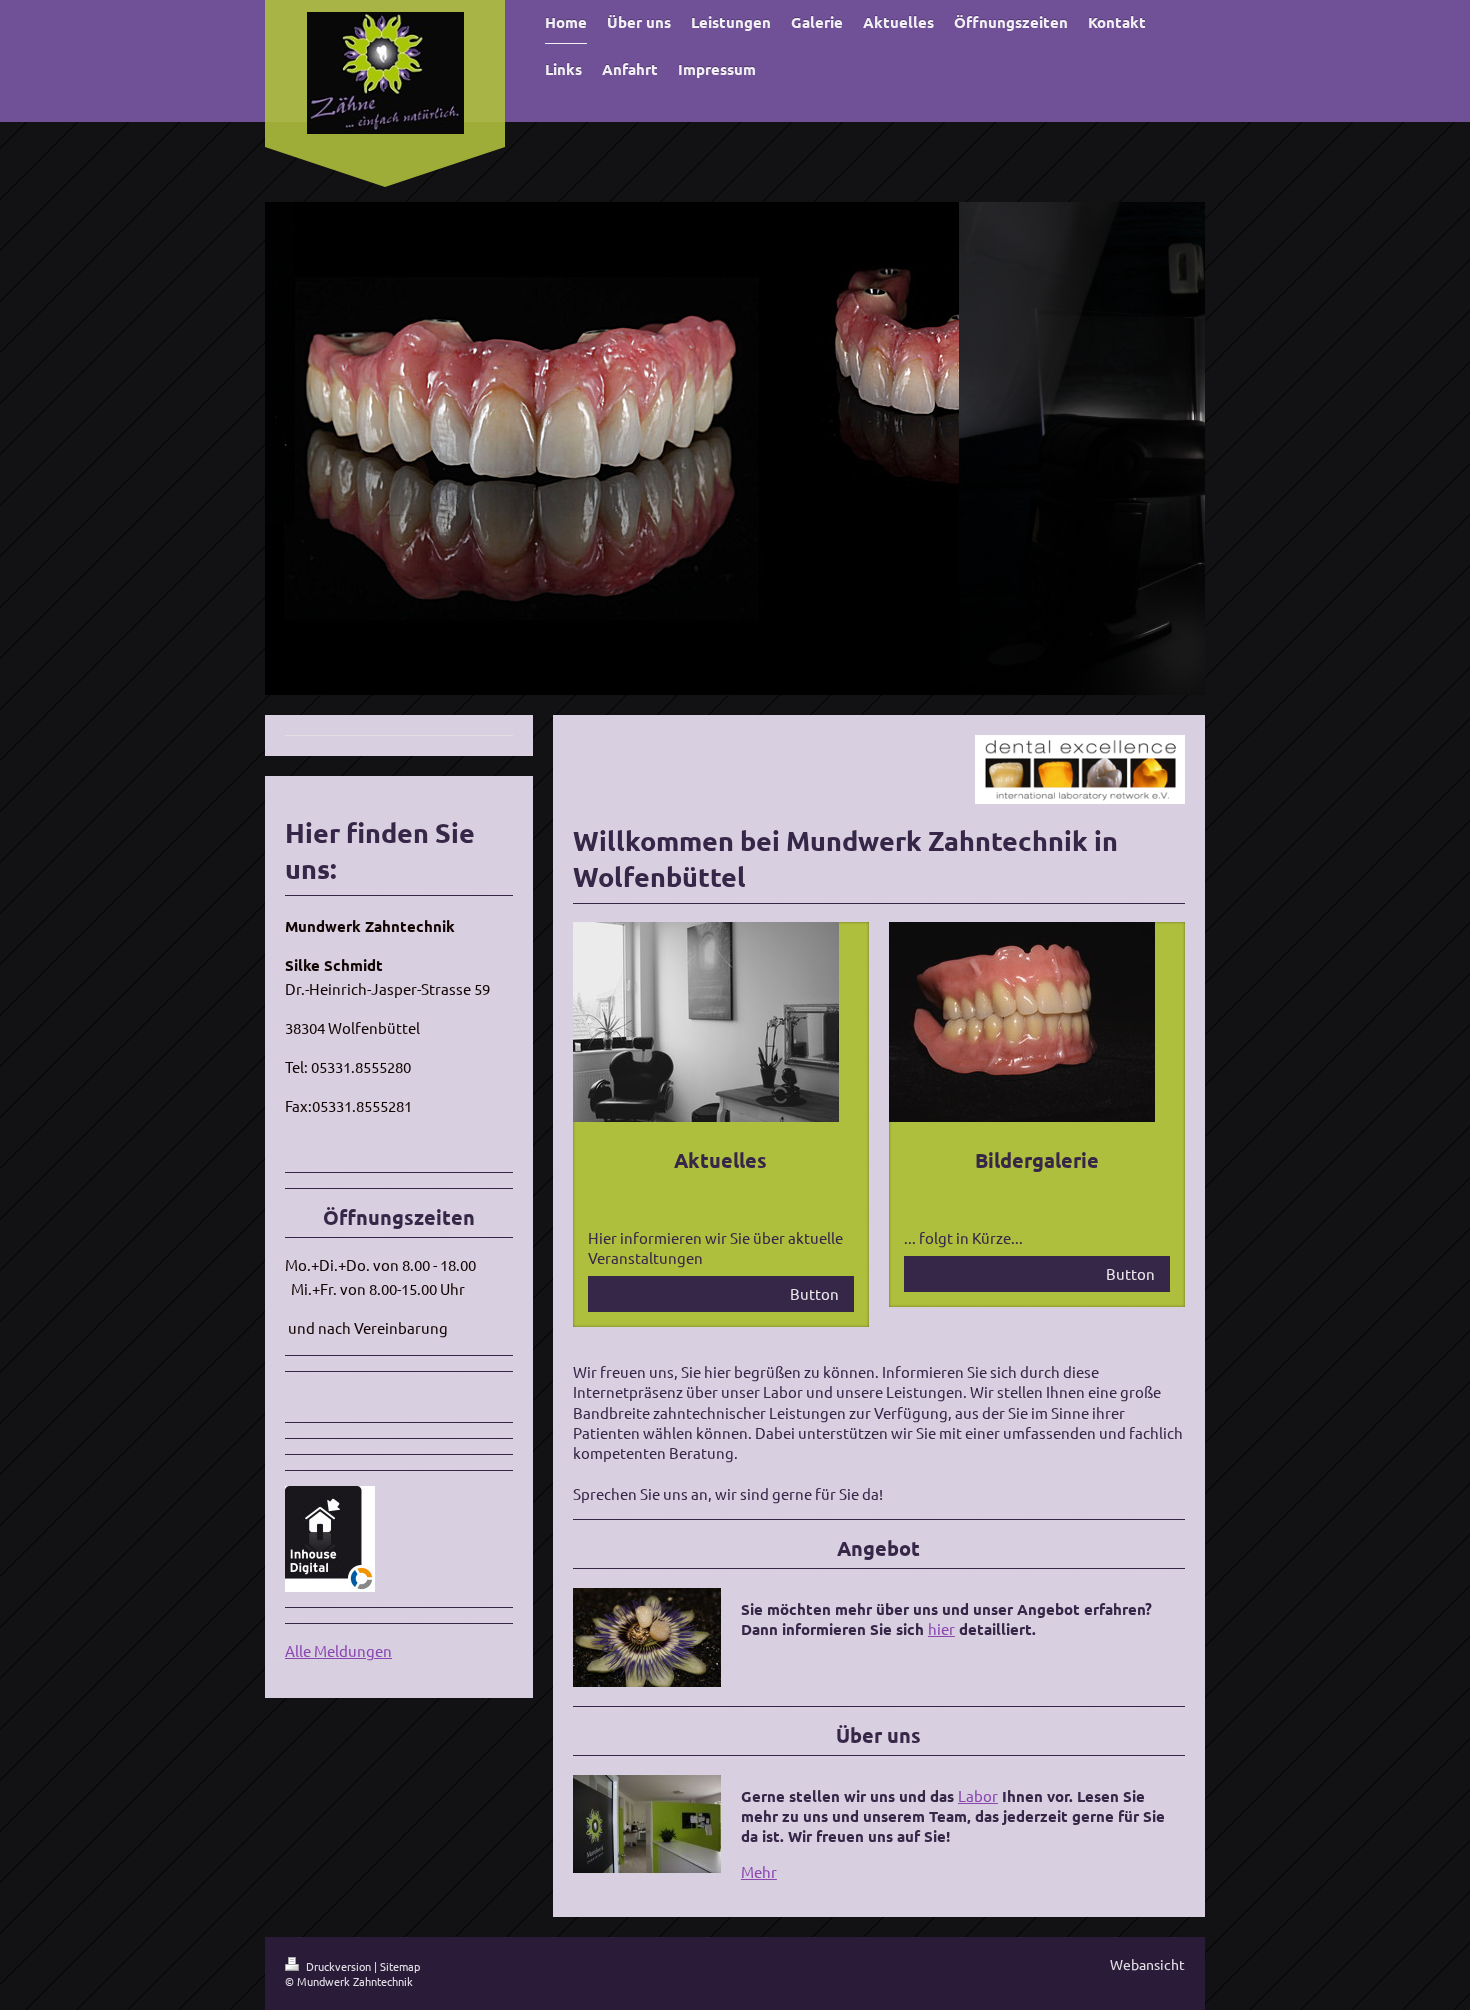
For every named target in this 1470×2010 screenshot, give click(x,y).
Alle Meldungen (338, 1650)
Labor (978, 1795)
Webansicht (1147, 1964)
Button (814, 1293)
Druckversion (338, 1966)
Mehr (759, 1871)
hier (941, 1628)
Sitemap (400, 1966)
